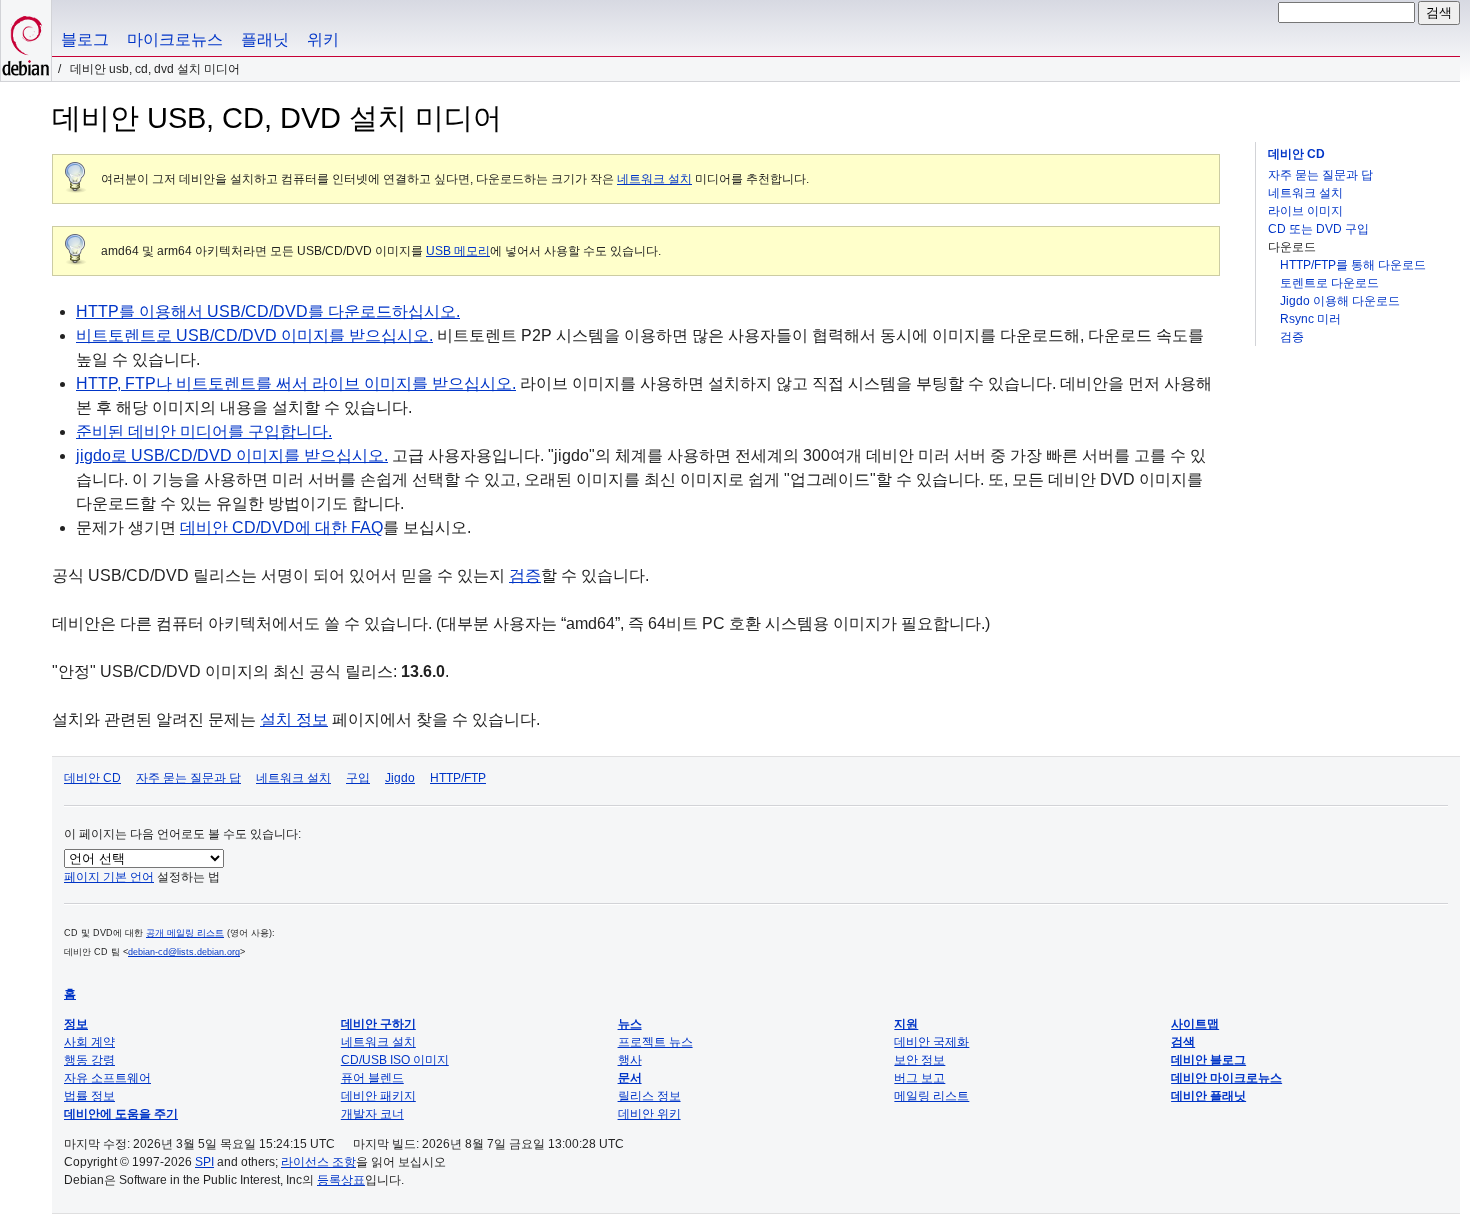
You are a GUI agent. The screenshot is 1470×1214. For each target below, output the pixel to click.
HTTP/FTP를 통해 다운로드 (1353, 265)
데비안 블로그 (1208, 1060)
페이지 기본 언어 (109, 877)
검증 (1292, 337)
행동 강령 (89, 1060)
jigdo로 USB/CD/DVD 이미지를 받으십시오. (232, 455)
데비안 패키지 (378, 1096)
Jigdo (400, 778)
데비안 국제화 (931, 1042)
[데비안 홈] (26, 40)
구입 (358, 778)
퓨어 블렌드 (372, 1078)
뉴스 (630, 1024)
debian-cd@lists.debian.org (184, 952)
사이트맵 (1195, 1024)
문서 (630, 1078)
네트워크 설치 (1305, 193)
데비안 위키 (649, 1114)
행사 (630, 1060)
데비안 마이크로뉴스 (1226, 1078)
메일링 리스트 (931, 1096)
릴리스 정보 (649, 1096)
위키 (323, 39)
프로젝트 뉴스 (655, 1042)
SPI (204, 1162)
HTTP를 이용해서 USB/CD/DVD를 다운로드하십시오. (268, 311)
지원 (906, 1024)
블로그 (85, 39)
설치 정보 (294, 719)
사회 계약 (89, 1042)
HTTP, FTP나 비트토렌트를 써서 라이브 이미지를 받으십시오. (296, 383)
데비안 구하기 (378, 1024)
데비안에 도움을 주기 (121, 1114)
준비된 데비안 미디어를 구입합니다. (204, 431)
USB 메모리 (458, 251)
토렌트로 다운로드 (1329, 283)
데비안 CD (1296, 154)
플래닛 (265, 39)
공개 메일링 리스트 (185, 933)
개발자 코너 (372, 1114)
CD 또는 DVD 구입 (1318, 229)
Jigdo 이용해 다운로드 (1340, 301)
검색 (1183, 1042)
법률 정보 (89, 1096)
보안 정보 (919, 1060)
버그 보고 (919, 1078)
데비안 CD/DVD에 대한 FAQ (281, 527)
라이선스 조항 (318, 1162)
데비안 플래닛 (1208, 1096)
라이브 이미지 (1305, 211)
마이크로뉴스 (175, 39)
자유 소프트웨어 (107, 1078)
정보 (76, 1024)
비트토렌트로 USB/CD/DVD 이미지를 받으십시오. (254, 335)
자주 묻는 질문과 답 (1320, 175)
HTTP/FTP (458, 778)
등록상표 (341, 1180)
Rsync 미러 (1310, 319)
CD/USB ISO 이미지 (395, 1060)
